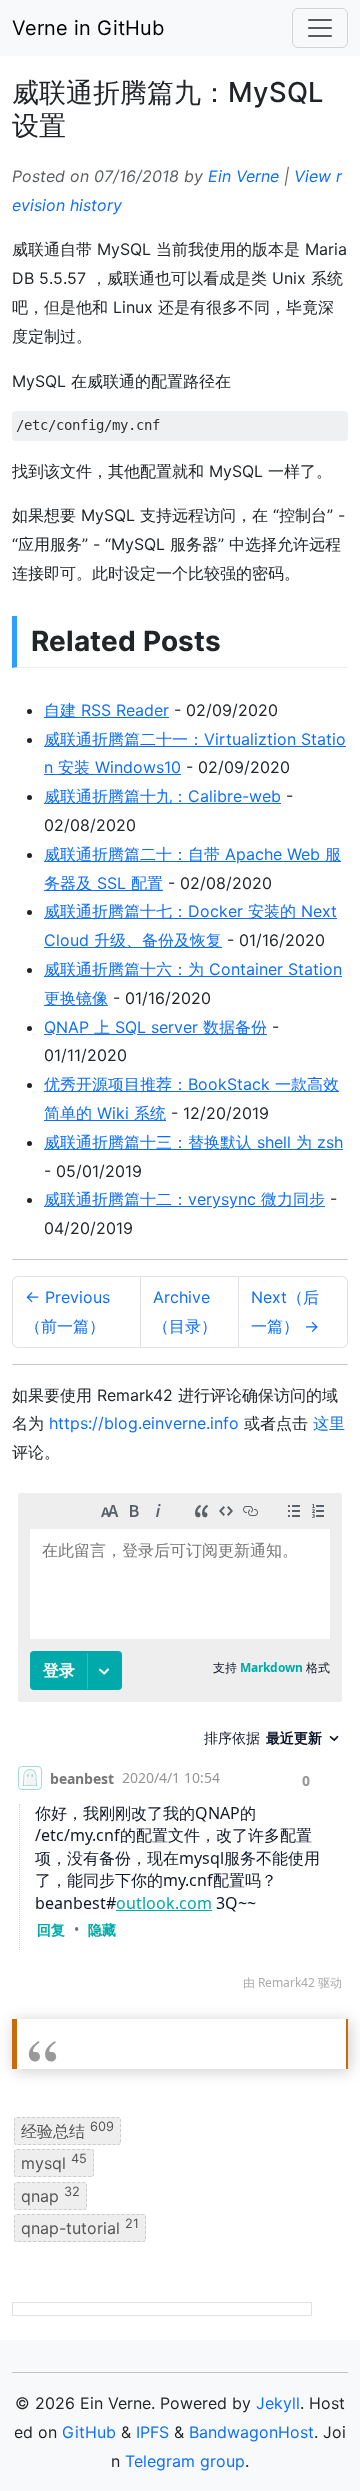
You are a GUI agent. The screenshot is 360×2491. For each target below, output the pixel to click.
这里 (329, 1423)
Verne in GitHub (88, 28)
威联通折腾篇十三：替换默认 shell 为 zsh (193, 1142)
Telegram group (185, 2461)
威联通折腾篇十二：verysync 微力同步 (184, 1199)
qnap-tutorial (80, 2227)
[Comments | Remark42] (180, 1746)
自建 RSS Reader (106, 710)
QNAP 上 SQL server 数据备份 (155, 1027)
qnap (50, 2194)
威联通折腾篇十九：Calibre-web (162, 796)
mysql (54, 2162)
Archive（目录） (185, 1311)
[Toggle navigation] (320, 28)
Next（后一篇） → (285, 1311)
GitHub (89, 2432)
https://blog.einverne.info (144, 1423)
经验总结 (67, 2130)
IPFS (152, 2432)
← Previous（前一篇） (67, 1311)
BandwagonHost (251, 2432)
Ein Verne (243, 176)
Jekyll (278, 2403)
